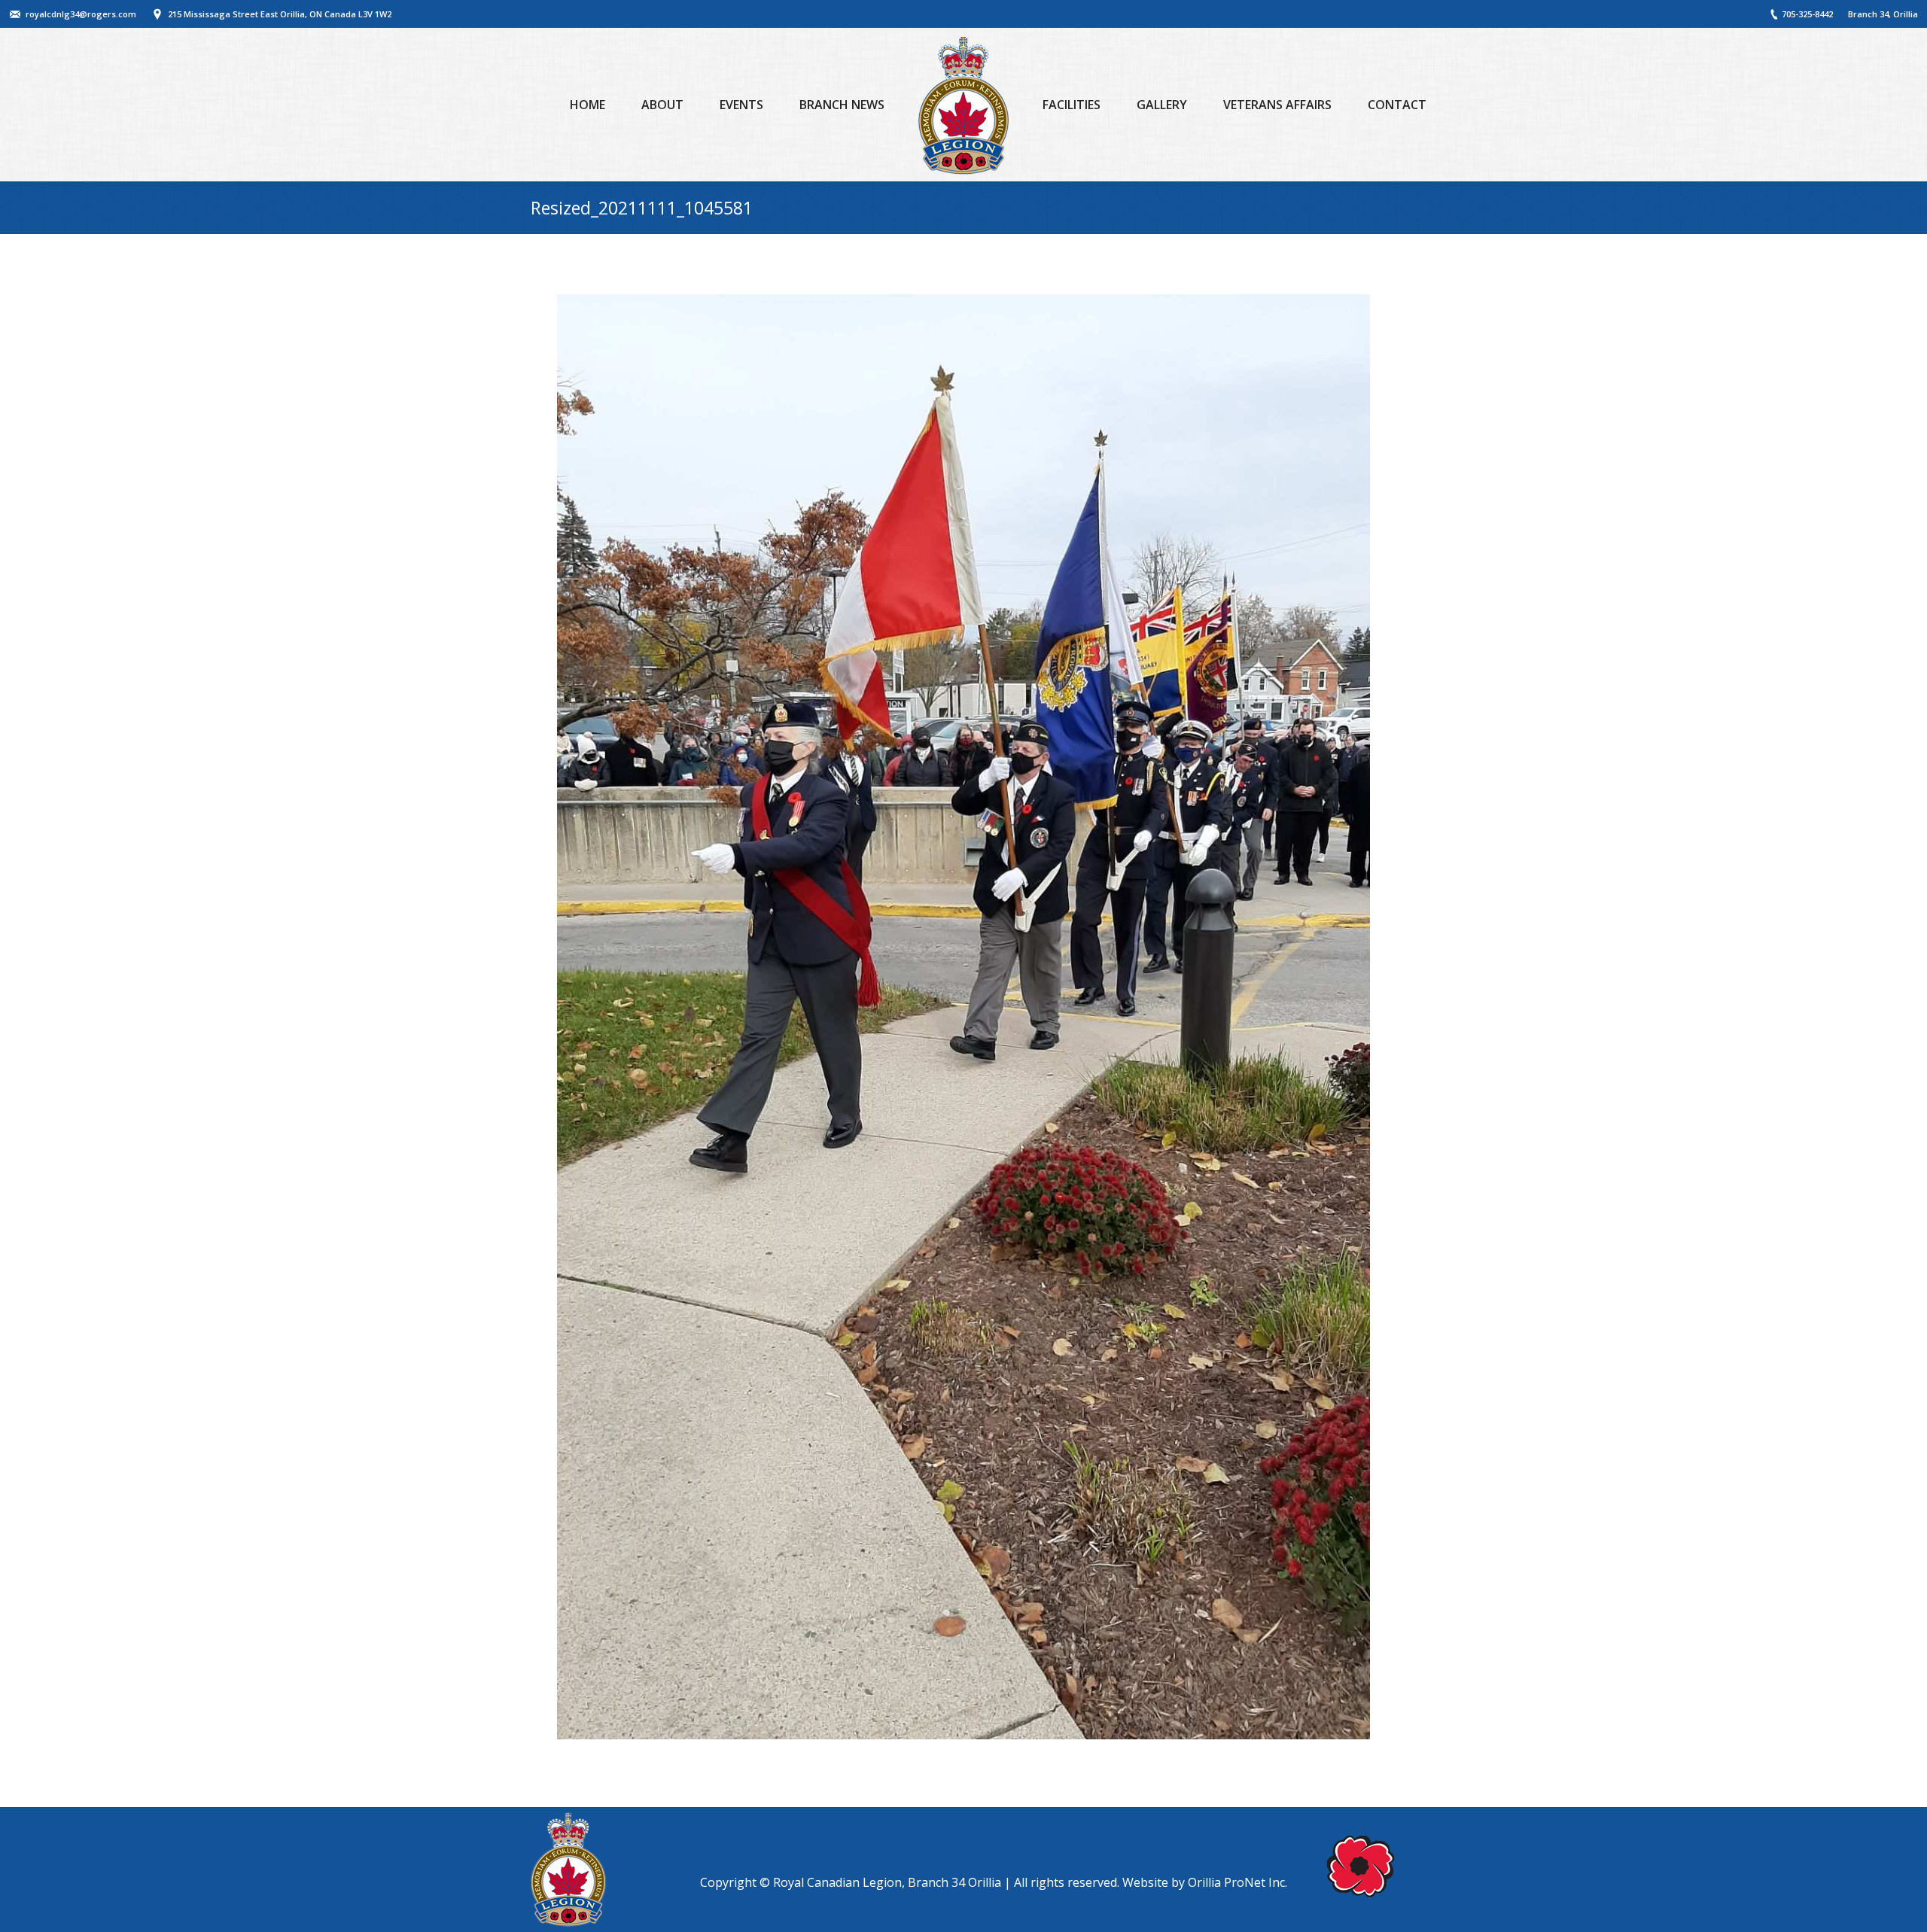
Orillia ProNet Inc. (1237, 1882)
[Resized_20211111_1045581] (963, 1017)
